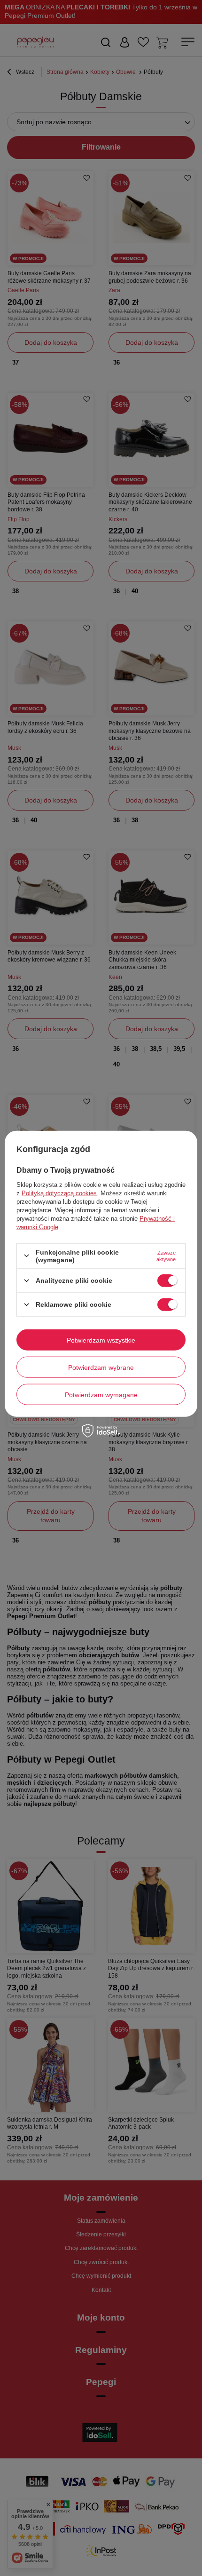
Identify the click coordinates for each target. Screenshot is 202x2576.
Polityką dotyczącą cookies (59, 1193)
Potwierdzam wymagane (101, 1394)
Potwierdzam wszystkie (101, 1340)
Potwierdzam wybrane (101, 1367)
